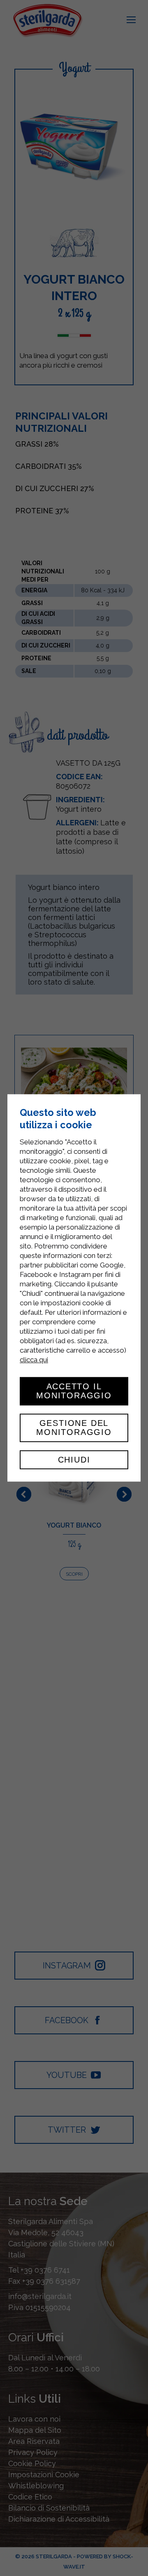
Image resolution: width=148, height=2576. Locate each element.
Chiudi (74, 1460)
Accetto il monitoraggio (74, 1391)
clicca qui (34, 1360)
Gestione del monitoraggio (74, 1428)
